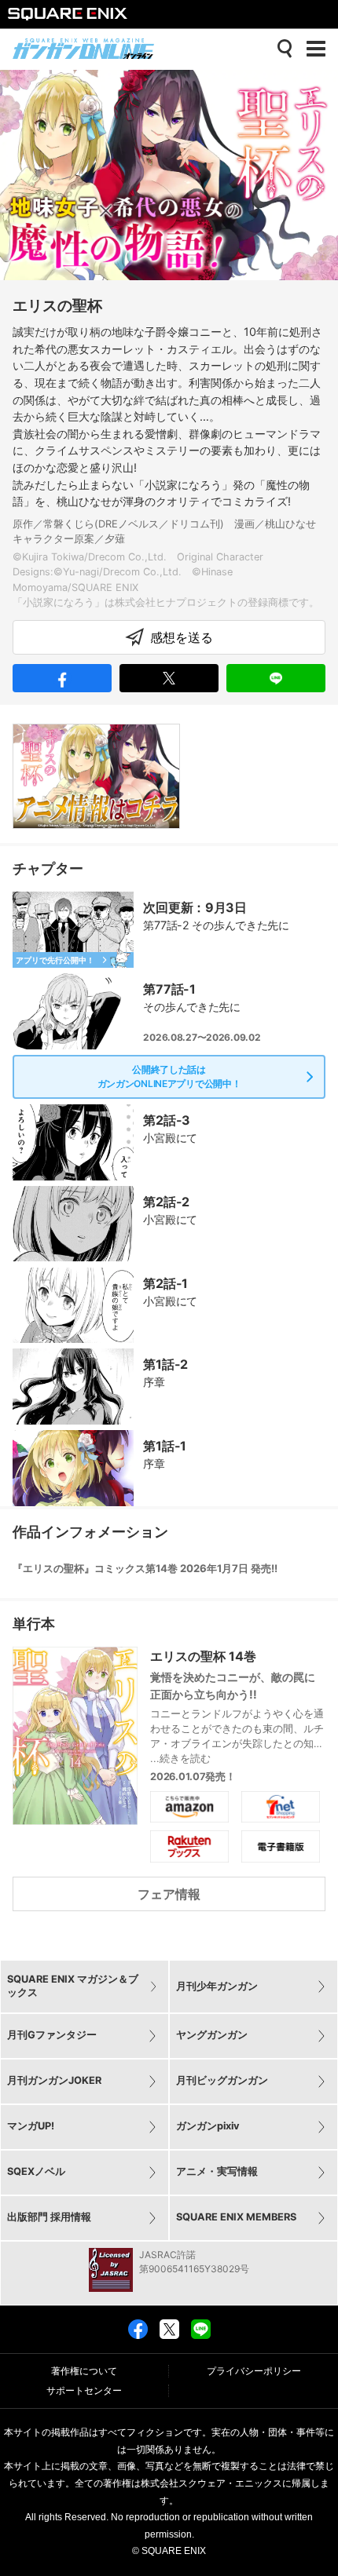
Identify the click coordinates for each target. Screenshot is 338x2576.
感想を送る (182, 637)
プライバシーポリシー (254, 2371)
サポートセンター (84, 2391)
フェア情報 (169, 1894)
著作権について (84, 2371)
